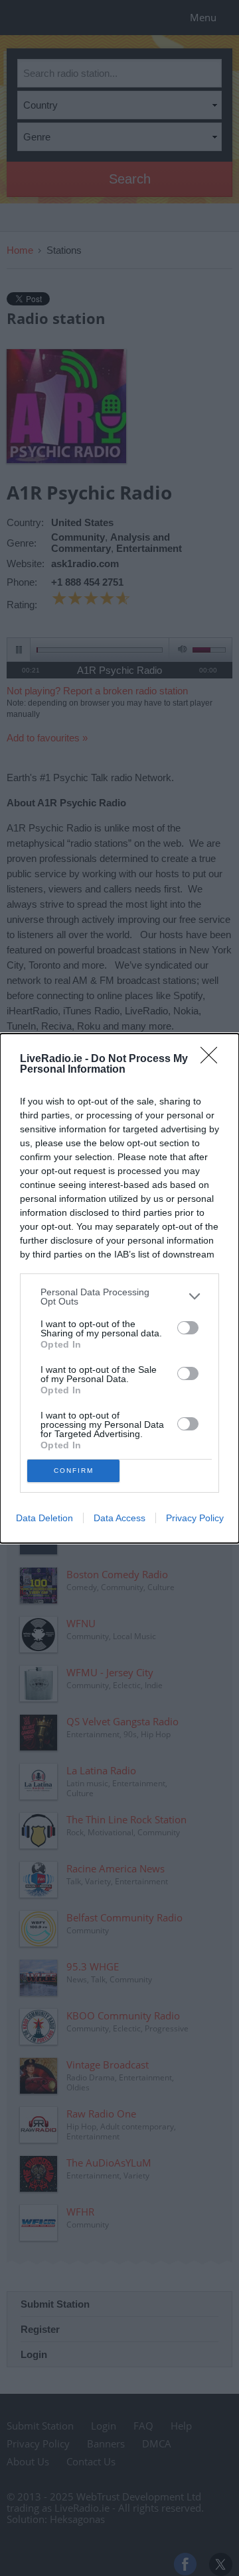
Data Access (119, 1518)
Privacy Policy (195, 1518)
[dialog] (119, 1288)
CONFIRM (74, 1471)
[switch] (188, 1328)
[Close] (213, 1059)
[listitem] (119, 1297)
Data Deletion (44, 1518)
